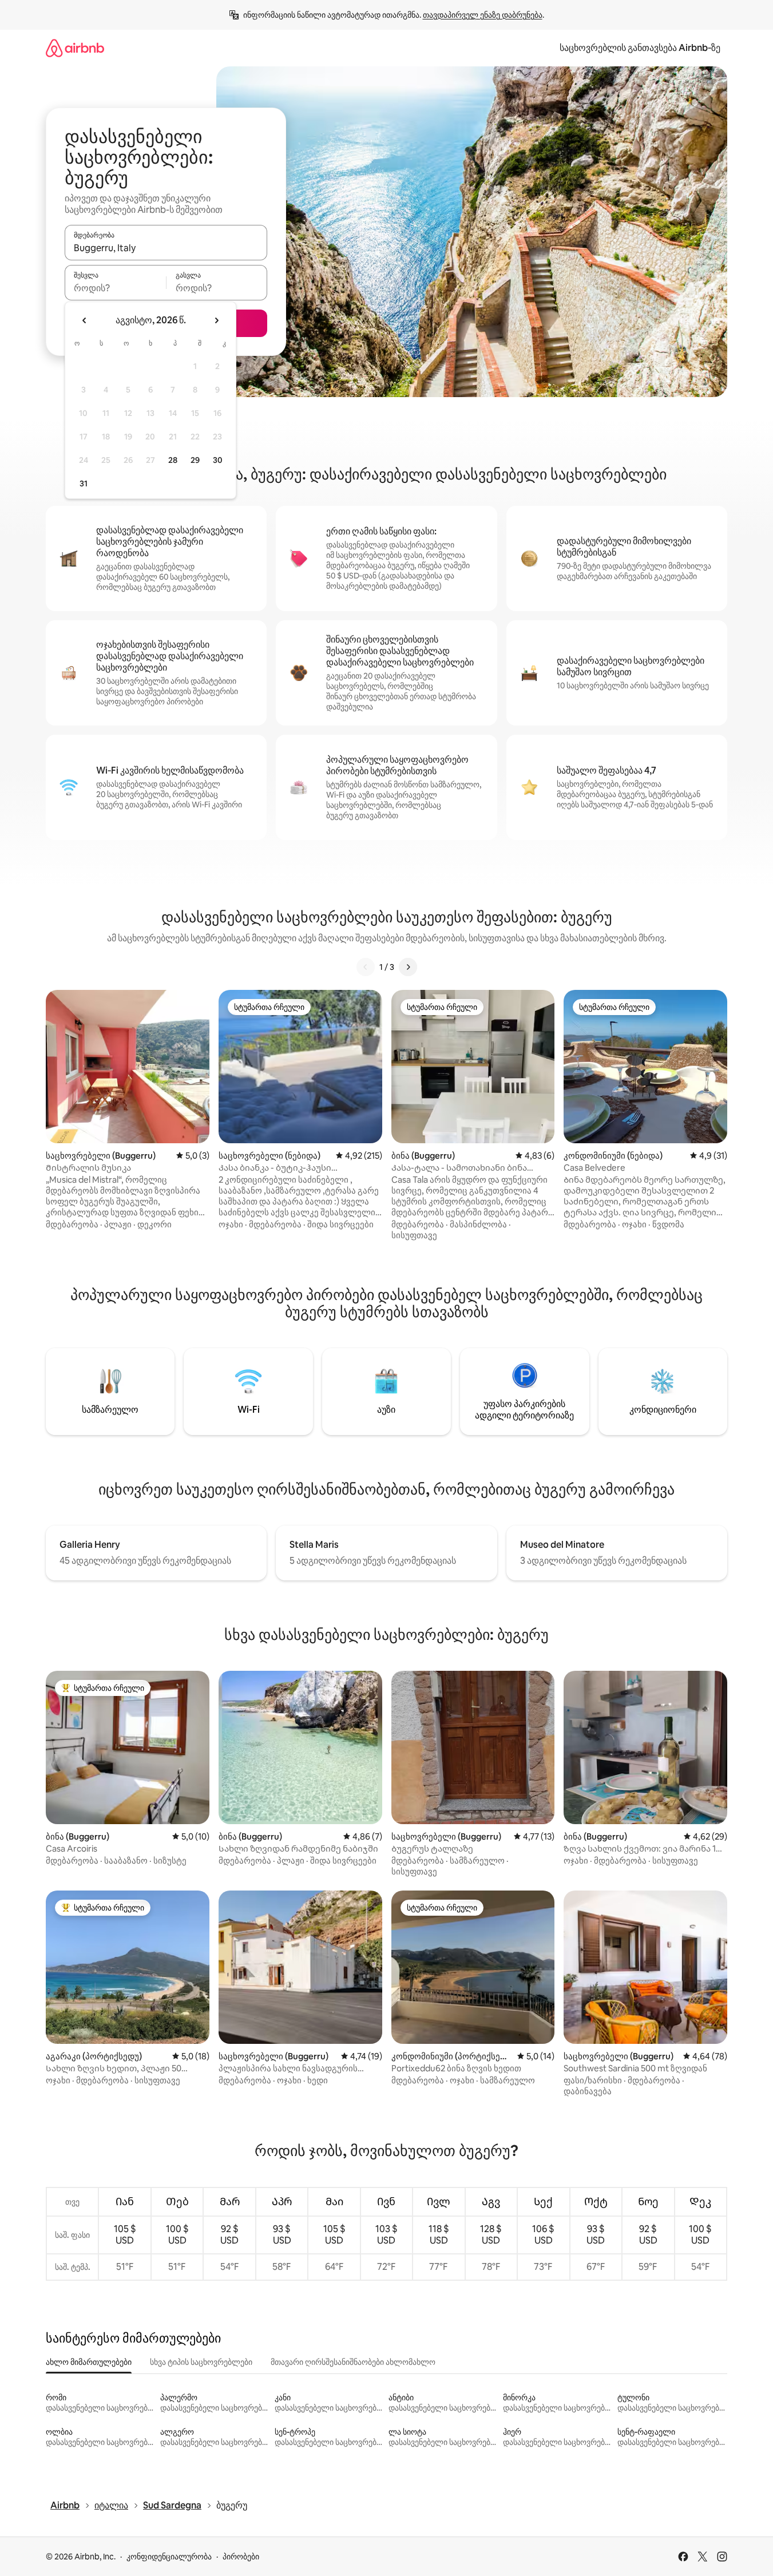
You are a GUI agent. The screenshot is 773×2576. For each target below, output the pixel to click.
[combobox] (166, 248)
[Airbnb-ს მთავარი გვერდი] (75, 48)
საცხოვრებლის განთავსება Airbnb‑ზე (640, 48)
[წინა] (366, 967)
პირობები (241, 2557)
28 (173, 460)
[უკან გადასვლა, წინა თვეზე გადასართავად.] (85, 320)
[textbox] (115, 288)
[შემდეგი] (408, 967)
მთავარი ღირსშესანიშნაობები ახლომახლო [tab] (353, 2362)
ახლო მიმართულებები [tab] (89, 2362)
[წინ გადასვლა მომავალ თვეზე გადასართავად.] (216, 320)
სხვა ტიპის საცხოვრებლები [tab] (201, 2362)
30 (218, 460)
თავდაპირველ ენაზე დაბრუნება (483, 15)
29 (195, 460)
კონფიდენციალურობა (169, 2557)
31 (84, 484)
